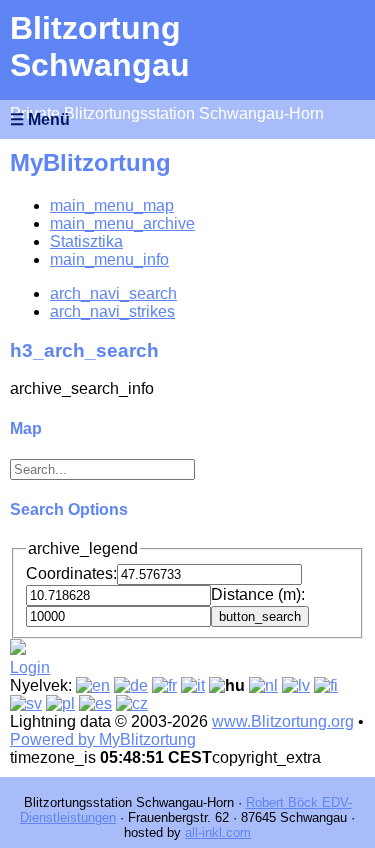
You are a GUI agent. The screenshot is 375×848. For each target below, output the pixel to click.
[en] (93, 685)
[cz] (132, 703)
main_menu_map (112, 205)
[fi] (326, 685)
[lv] (296, 685)
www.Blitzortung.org (283, 721)
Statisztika (86, 241)
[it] (193, 685)
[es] (95, 703)
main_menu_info (109, 259)
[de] (131, 685)
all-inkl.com (218, 832)
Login (30, 667)
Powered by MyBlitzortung (103, 739)
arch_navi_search (113, 293)
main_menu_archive (122, 223)
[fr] (164, 685)
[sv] (26, 703)
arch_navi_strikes (112, 311)
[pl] (60, 703)
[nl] (263, 685)
